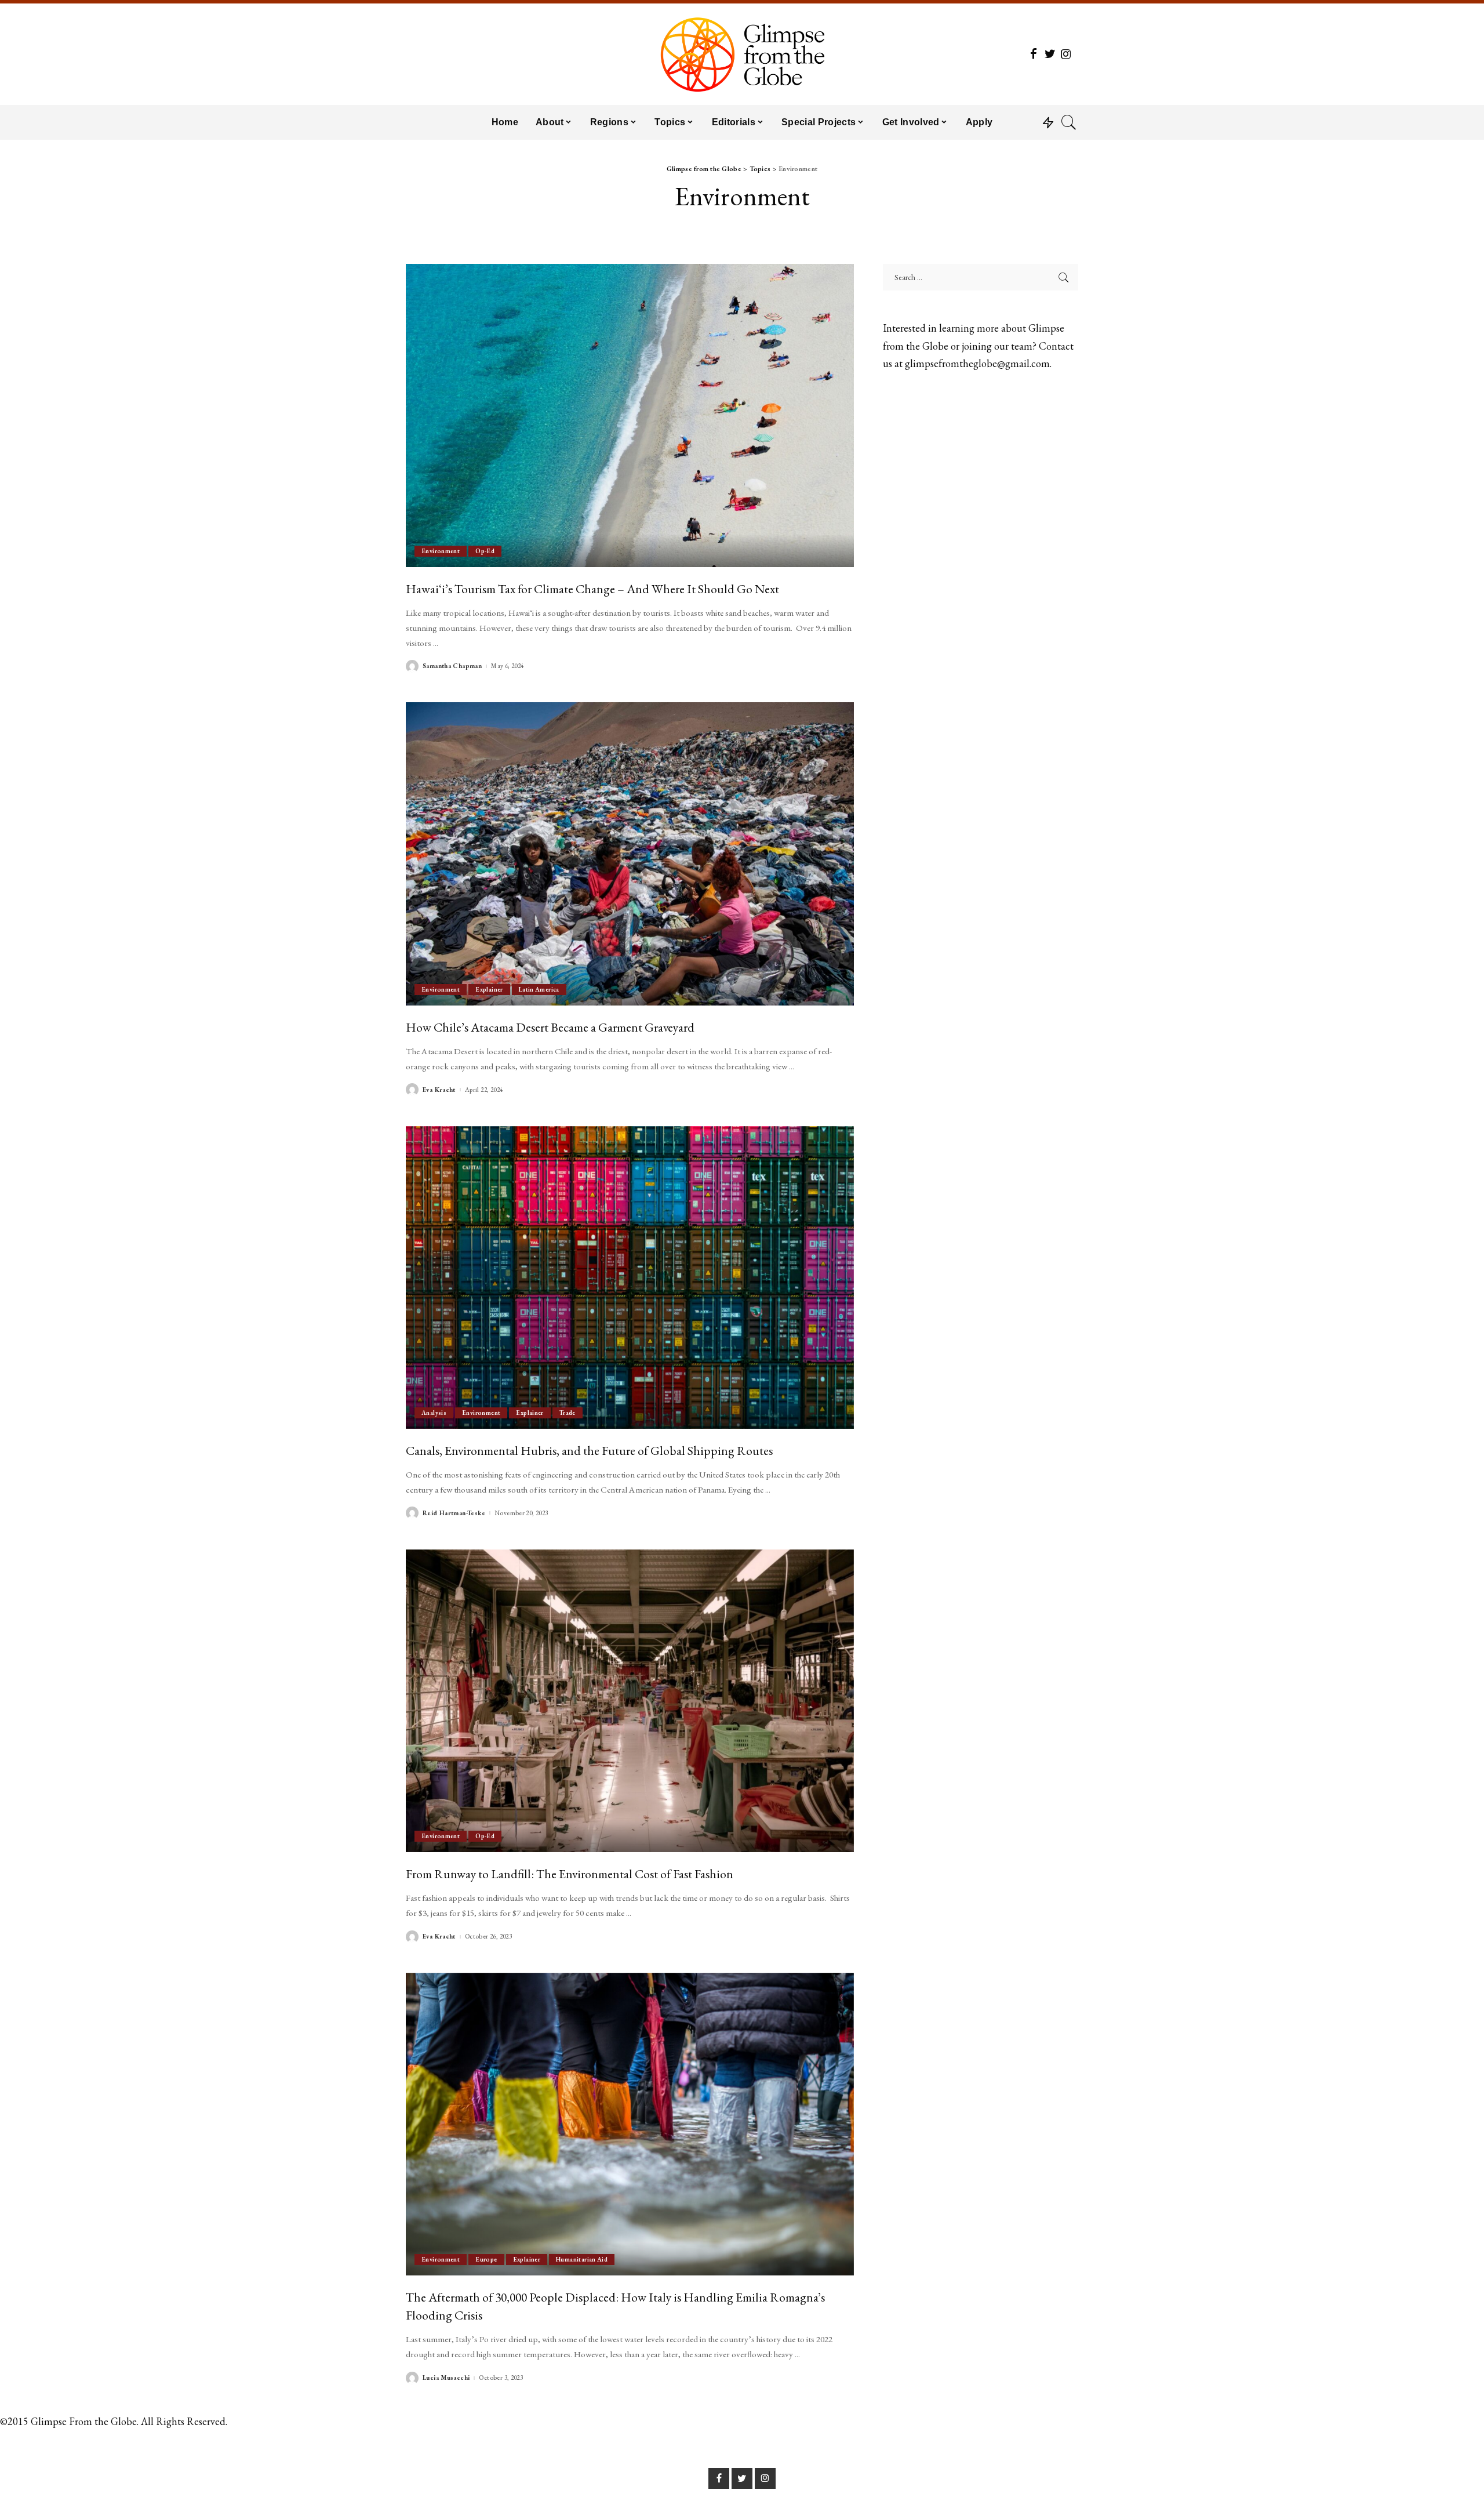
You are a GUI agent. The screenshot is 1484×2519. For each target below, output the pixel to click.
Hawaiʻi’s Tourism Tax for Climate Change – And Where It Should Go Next (592, 589)
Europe (486, 2259)
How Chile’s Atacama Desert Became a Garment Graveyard (550, 1027)
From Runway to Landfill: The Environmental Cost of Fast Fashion (570, 1874)
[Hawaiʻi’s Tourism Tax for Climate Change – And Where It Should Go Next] (630, 415)
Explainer (489, 989)
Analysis (434, 1413)
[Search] (1069, 122)
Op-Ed (485, 551)
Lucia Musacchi (446, 2378)
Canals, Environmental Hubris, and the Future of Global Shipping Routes (589, 1450)
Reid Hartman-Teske (454, 1513)
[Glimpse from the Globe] (742, 54)
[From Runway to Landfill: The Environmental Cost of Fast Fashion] (630, 1701)
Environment (441, 551)
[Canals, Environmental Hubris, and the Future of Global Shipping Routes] (630, 1277)
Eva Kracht (439, 1090)
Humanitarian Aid (582, 2259)
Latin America (539, 989)
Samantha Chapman (452, 666)
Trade (568, 1413)
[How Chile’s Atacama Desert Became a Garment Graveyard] (630, 854)
